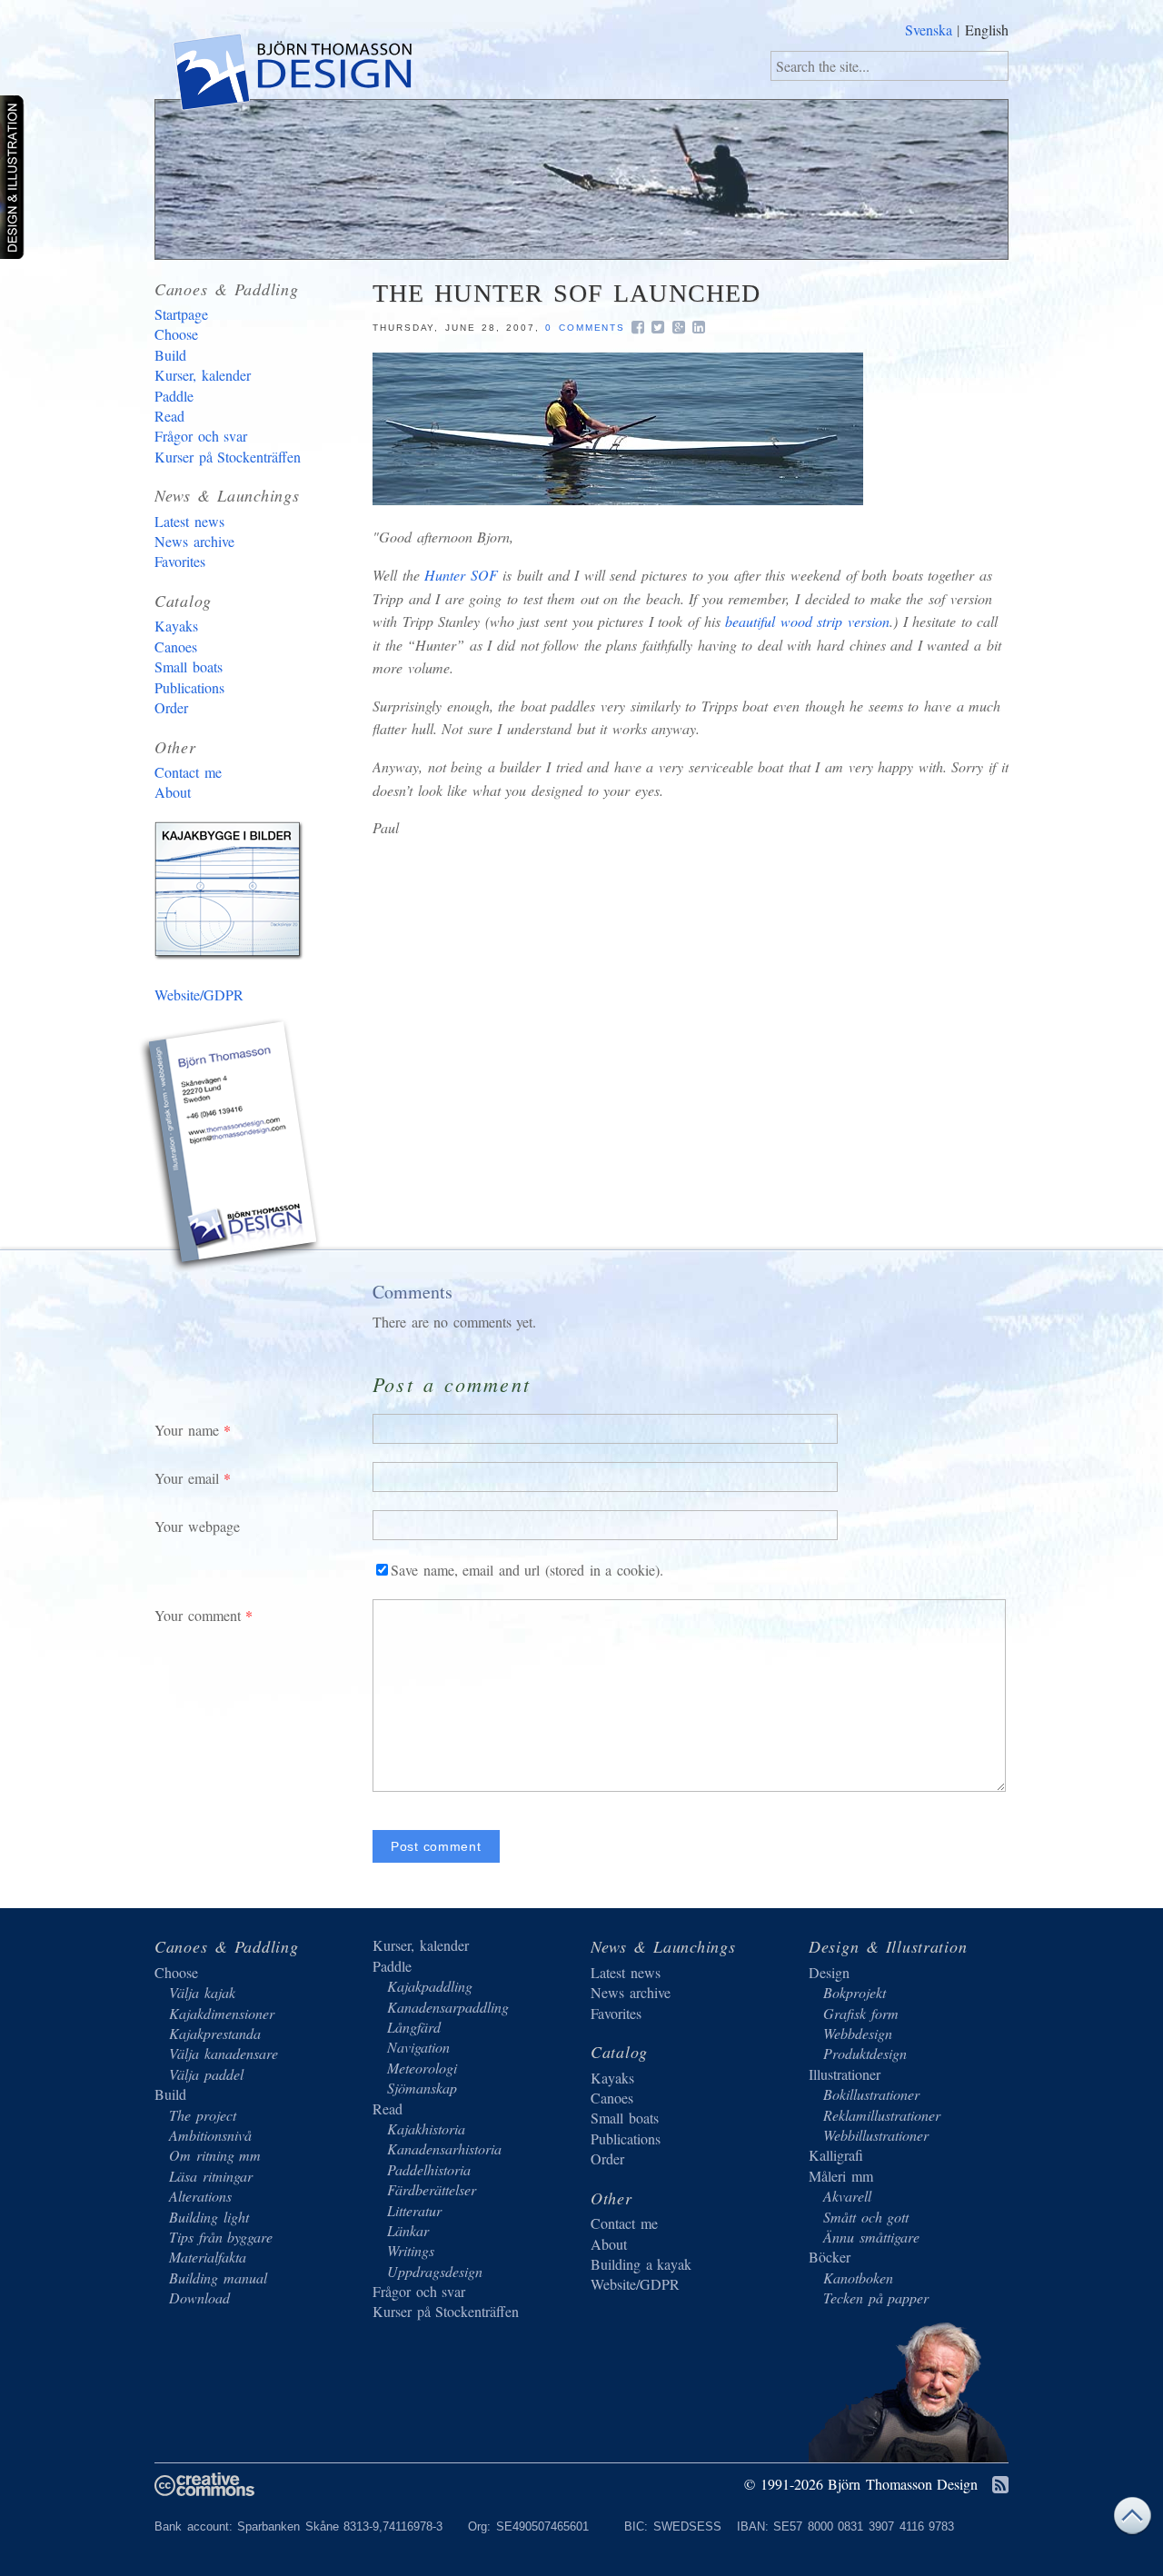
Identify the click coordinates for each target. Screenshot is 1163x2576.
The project (203, 2115)
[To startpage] (291, 75)
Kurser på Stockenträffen (228, 457)
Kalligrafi (836, 2155)
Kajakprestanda (215, 2033)
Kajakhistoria (426, 2128)
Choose (176, 334)
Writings (411, 2250)
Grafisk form (861, 2013)
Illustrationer (845, 2074)
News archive (194, 541)
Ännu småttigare (871, 2237)
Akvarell (847, 2196)
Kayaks (176, 626)
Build (170, 355)
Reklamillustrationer (882, 2115)
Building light (209, 2217)
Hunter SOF (461, 575)
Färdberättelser (432, 2189)
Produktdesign (865, 2053)
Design (829, 1972)
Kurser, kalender (203, 375)
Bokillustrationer (871, 2094)
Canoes (176, 646)
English (987, 30)
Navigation (418, 2047)
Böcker (830, 2257)
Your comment (198, 1615)
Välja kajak (202, 1992)
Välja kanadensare (224, 2053)
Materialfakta (208, 2257)
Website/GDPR (199, 995)
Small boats (189, 666)
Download (199, 2298)
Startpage (181, 314)
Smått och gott (866, 2217)
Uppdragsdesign (435, 2271)
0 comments (585, 328)
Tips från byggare (221, 2237)
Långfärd (414, 2027)
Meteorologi (422, 2068)
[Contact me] (232, 1148)
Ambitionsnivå (210, 2135)
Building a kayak (232, 894)
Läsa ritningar (211, 2176)
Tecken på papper (876, 2298)
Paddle (174, 396)
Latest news (189, 521)
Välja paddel (206, 2074)
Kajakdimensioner (222, 2013)
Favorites (180, 561)
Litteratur (414, 2210)
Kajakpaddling (430, 1986)
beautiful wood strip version (807, 621)
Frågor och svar (201, 436)
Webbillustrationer (876, 2135)
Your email (187, 1478)
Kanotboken (858, 2278)
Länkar (408, 2230)
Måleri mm (841, 2176)
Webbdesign (858, 2033)
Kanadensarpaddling (448, 2007)
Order (171, 707)
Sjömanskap (422, 2088)
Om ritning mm (215, 2155)
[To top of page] (1132, 2520)
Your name (187, 1430)
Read (169, 416)
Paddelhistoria (429, 2169)
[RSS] (1000, 2486)
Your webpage (197, 1526)
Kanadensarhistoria (444, 2148)
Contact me (188, 772)
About (173, 792)
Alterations (200, 2196)
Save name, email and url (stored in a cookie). (527, 1570)
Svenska (929, 30)
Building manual (218, 2278)
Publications (189, 687)
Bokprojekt (855, 1992)
